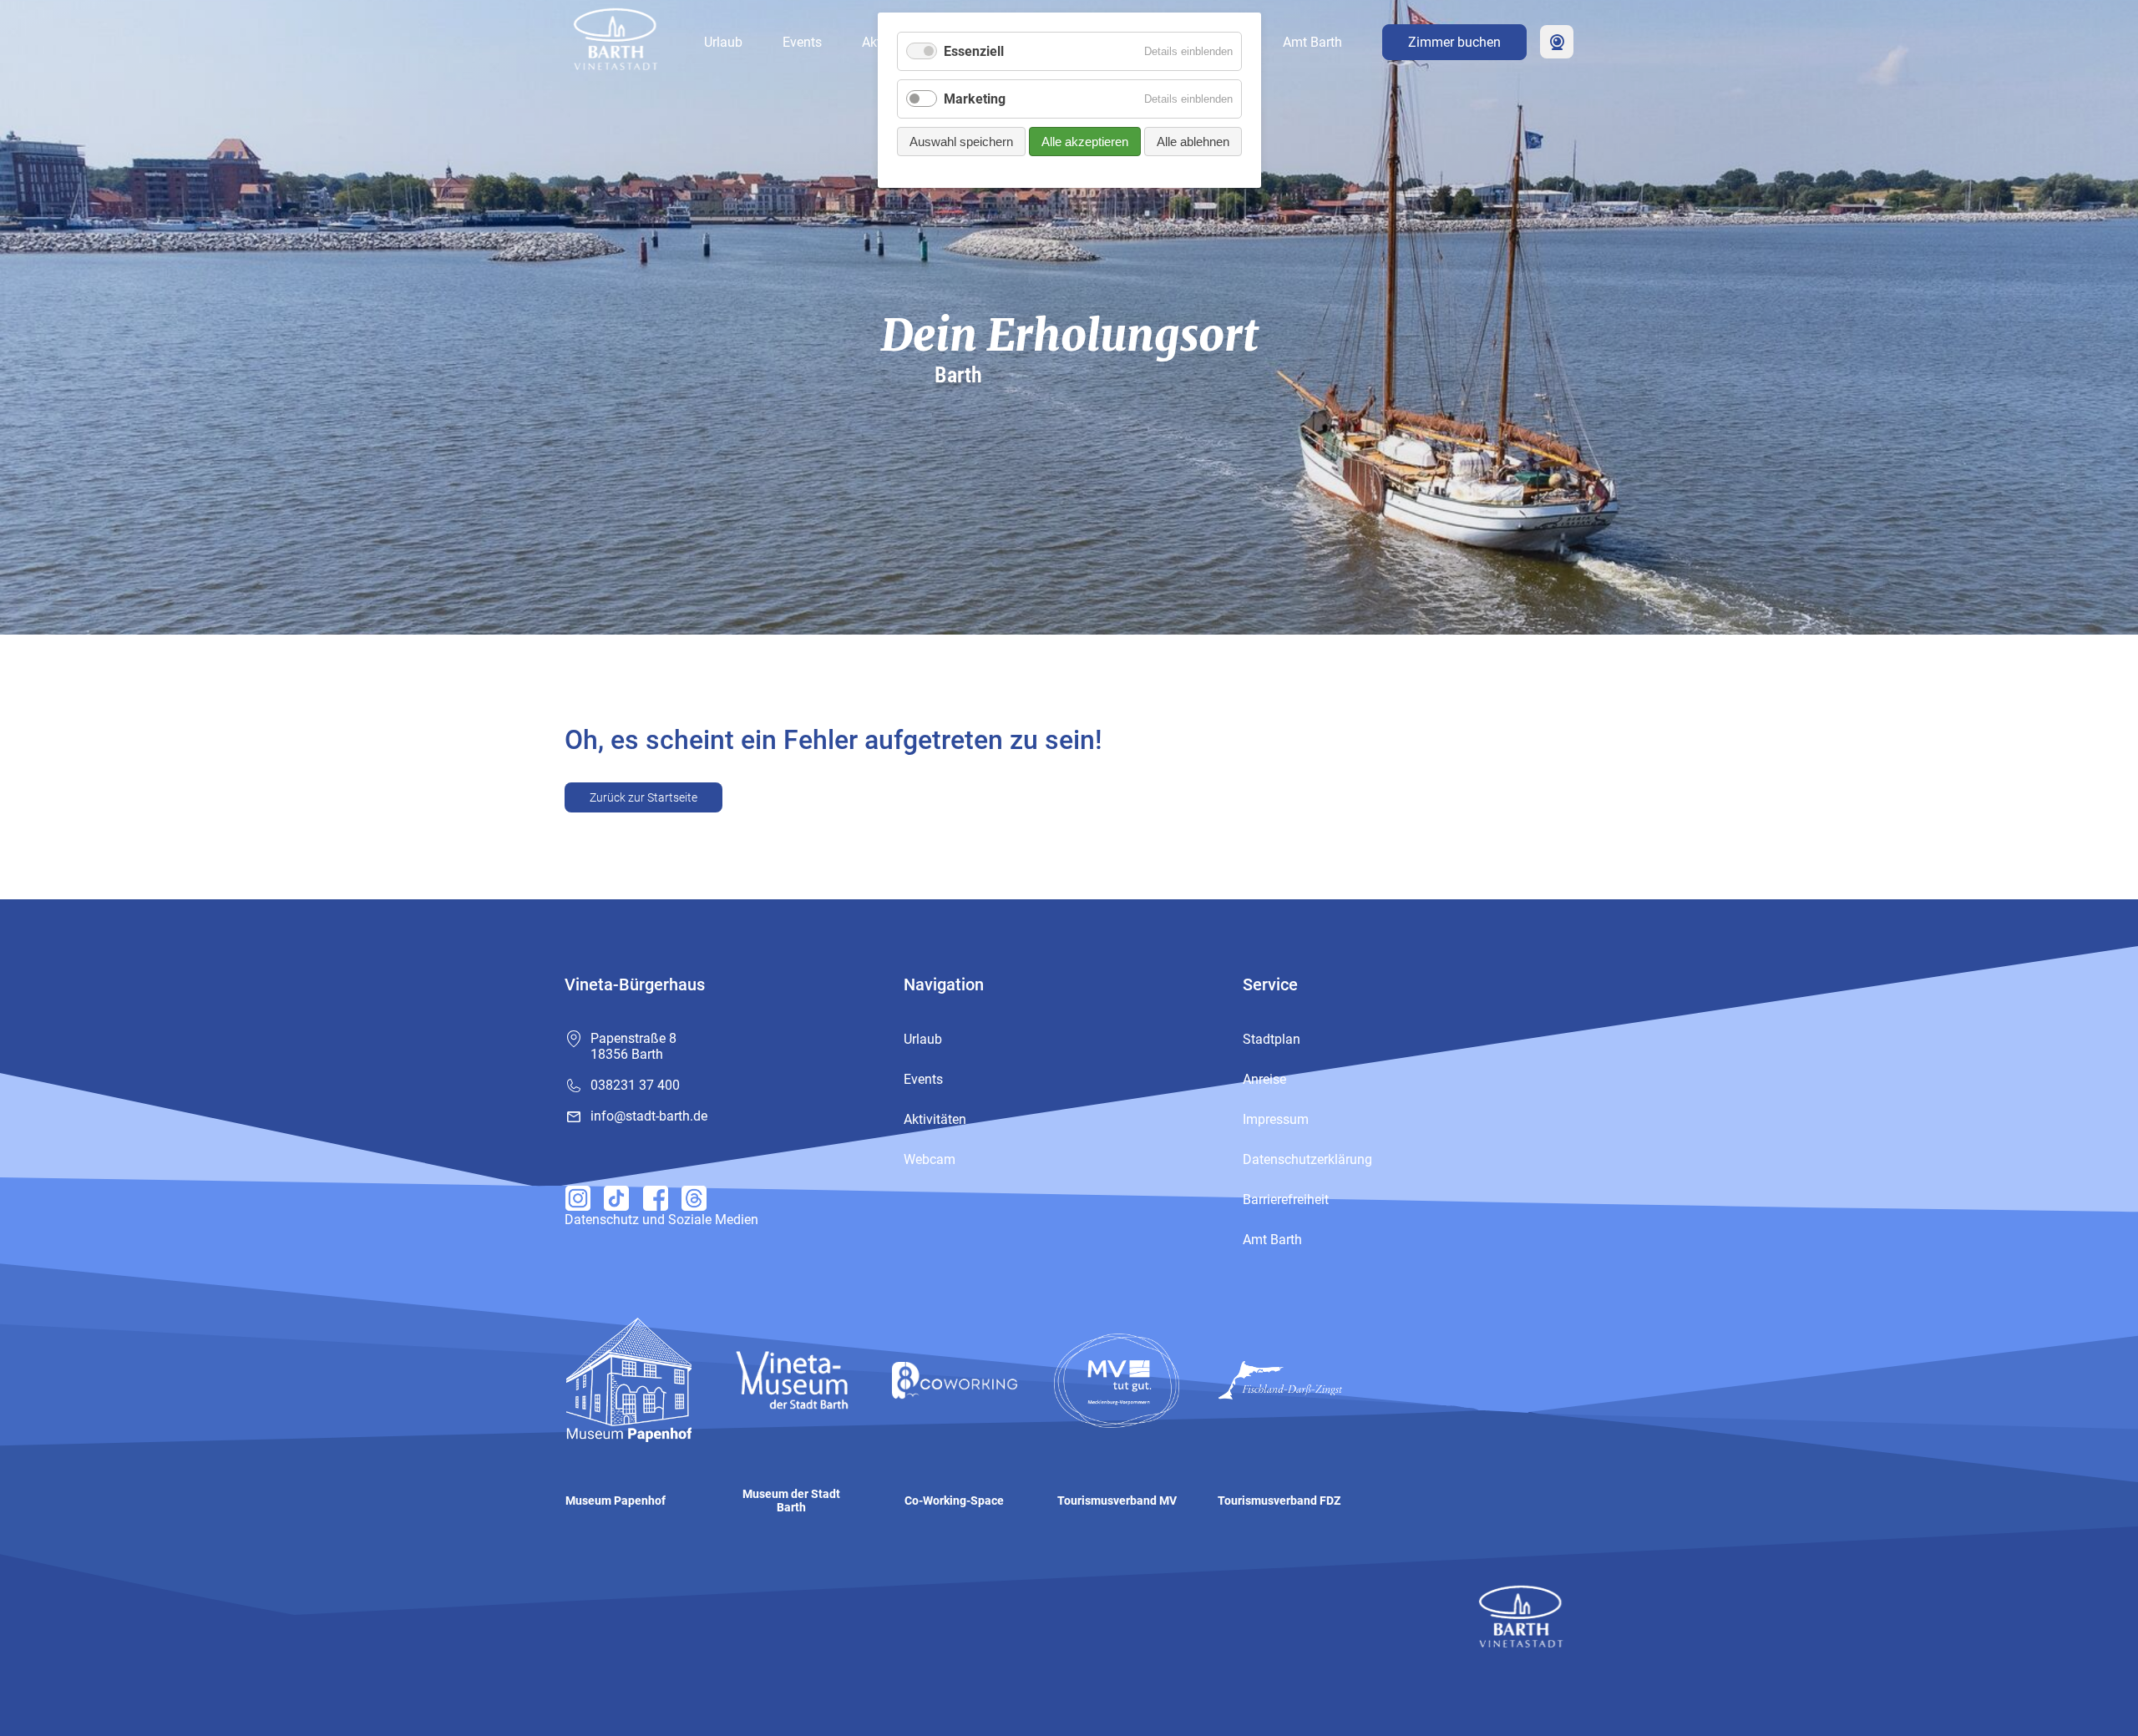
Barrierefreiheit (1286, 1200)
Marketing (975, 99)
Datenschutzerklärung (1307, 1159)
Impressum (1276, 1119)
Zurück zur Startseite (643, 797)
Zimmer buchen (1454, 42)
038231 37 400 (635, 1085)
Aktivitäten (935, 1119)
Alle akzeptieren (1085, 142)
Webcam (1557, 42)
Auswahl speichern (961, 142)
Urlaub (723, 42)
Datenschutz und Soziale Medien (661, 1220)
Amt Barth (1312, 42)
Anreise (1264, 1079)
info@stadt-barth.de (649, 1116)
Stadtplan (1272, 1039)
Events (802, 42)
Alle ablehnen (1193, 142)
